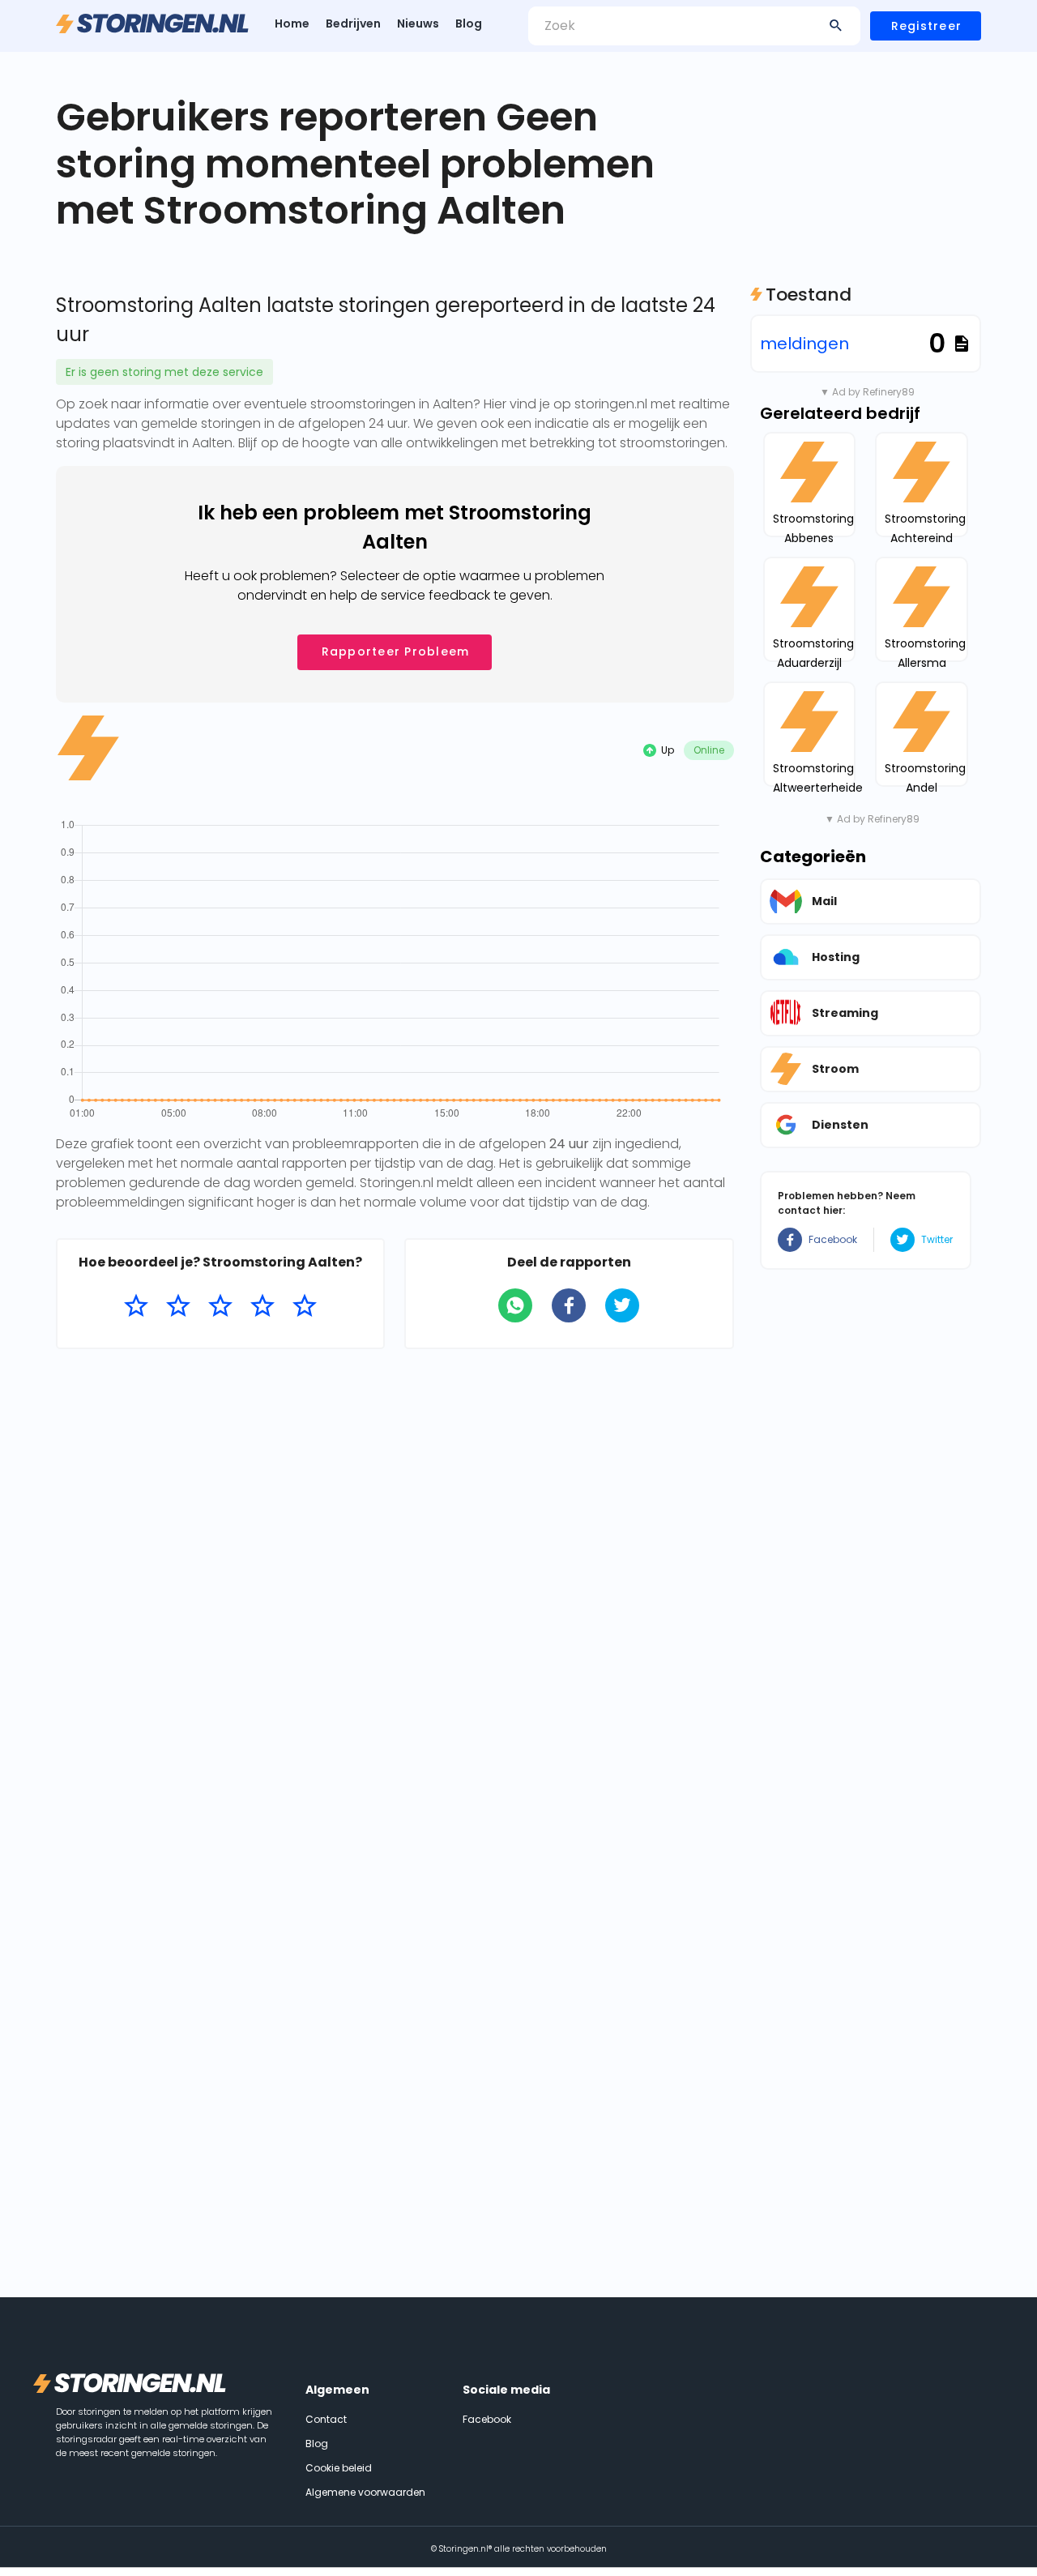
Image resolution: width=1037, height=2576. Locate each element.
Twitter (937, 1239)
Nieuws (418, 23)
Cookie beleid (339, 2468)
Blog (469, 23)
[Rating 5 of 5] (305, 1306)
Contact (326, 2419)
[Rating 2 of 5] (178, 1306)
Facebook (833, 1239)
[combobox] (694, 26)
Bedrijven (353, 23)
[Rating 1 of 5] (136, 1306)
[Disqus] (395, 1571)
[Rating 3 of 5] (220, 1306)
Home (292, 23)
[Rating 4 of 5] (262, 1306)
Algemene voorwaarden (365, 2492)
